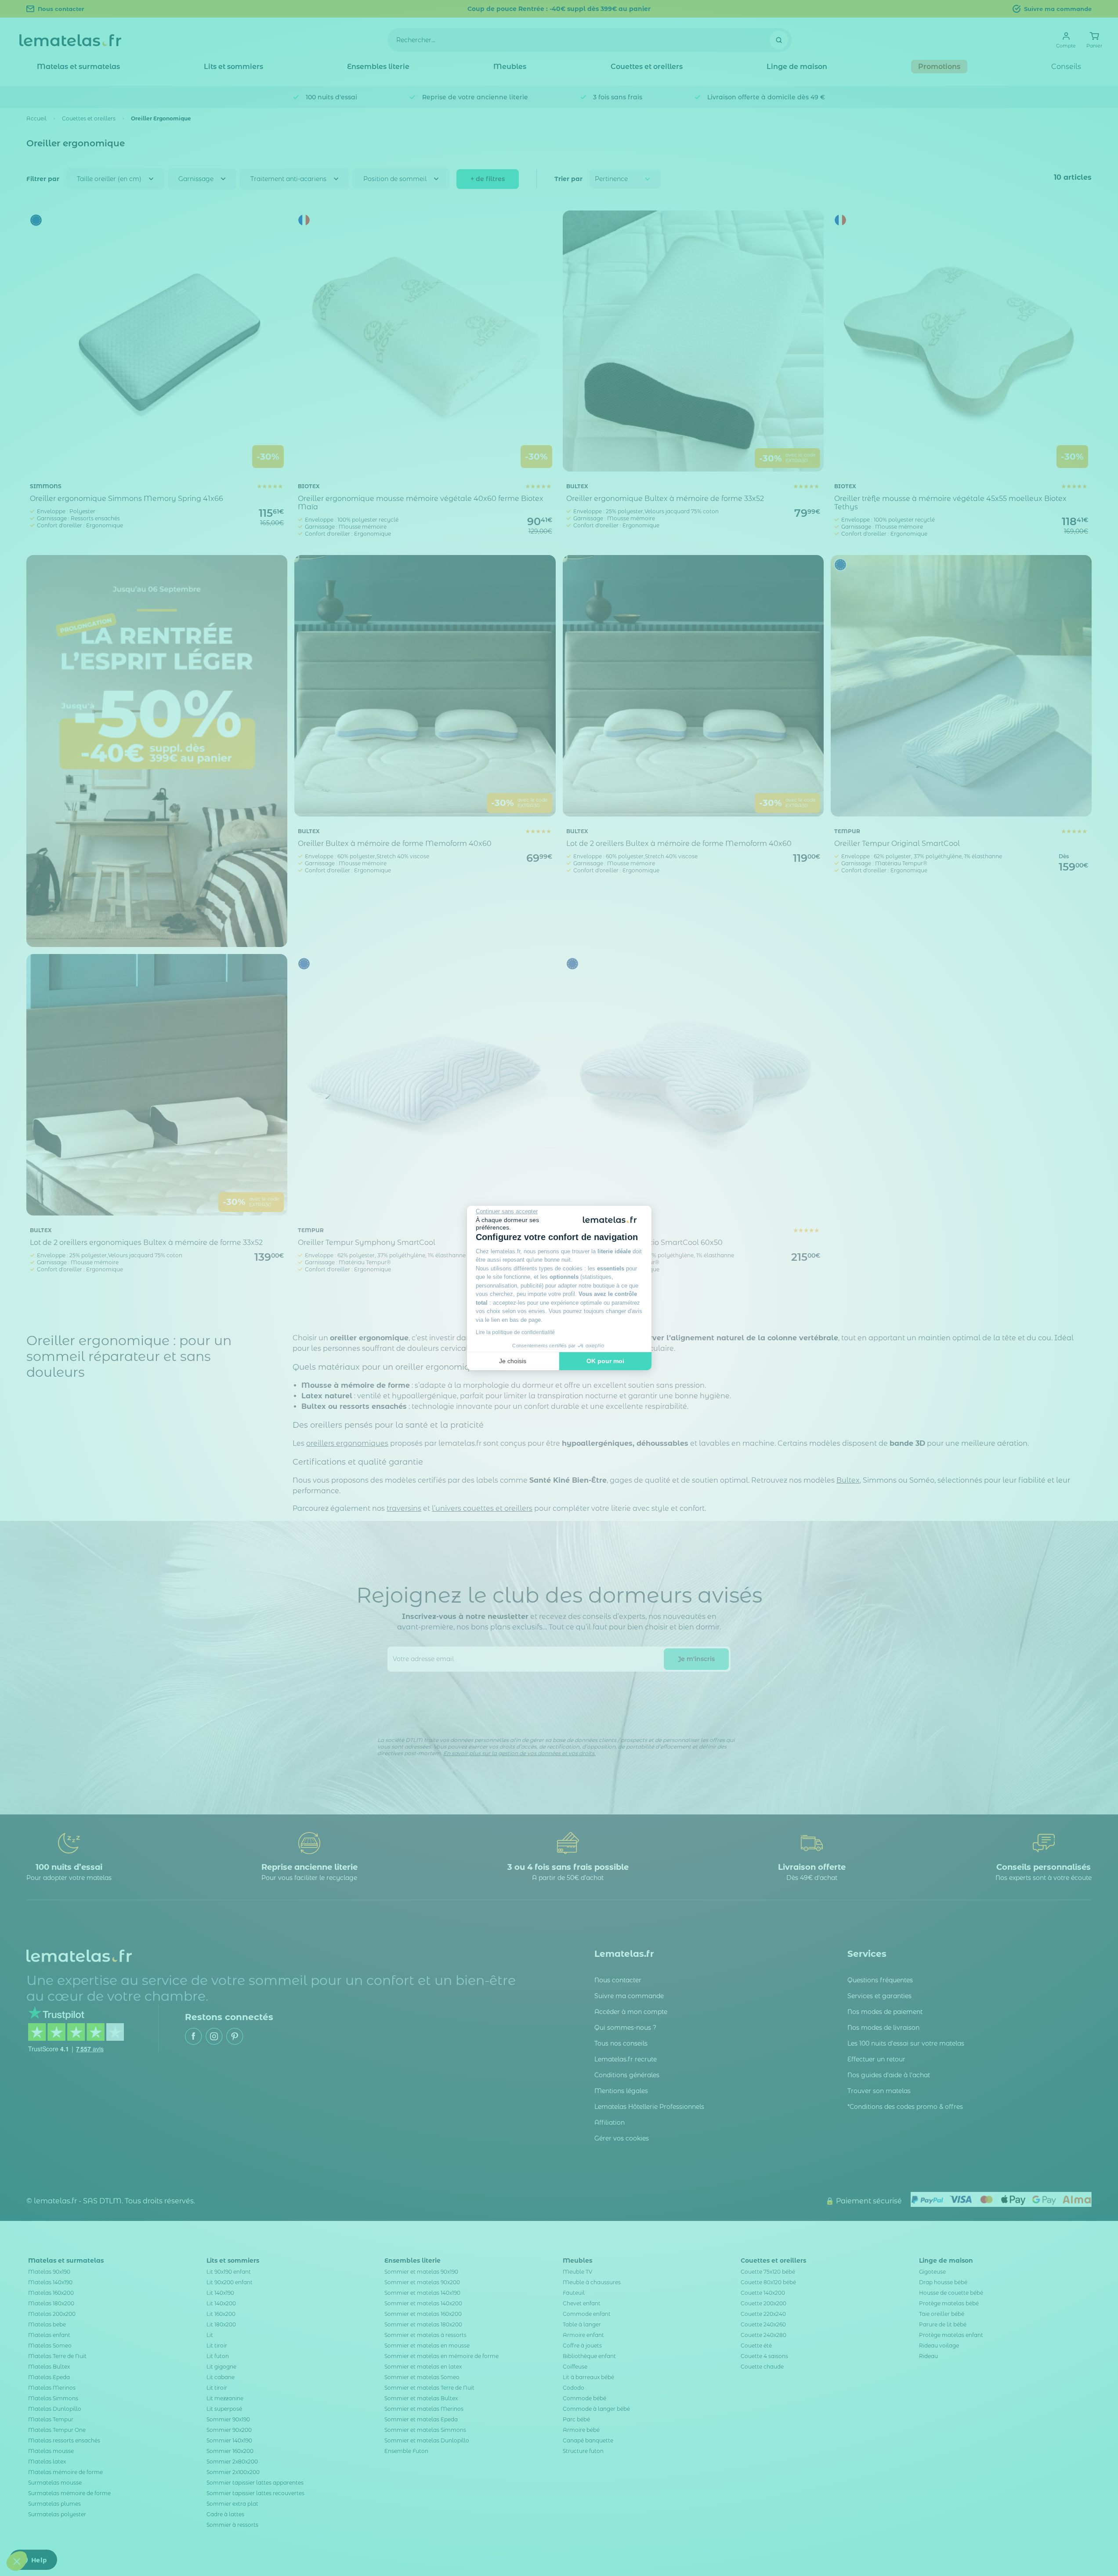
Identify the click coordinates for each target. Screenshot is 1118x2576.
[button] (17, 2561)
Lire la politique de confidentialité (515, 1332)
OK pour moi (605, 1361)
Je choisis (513, 1361)
